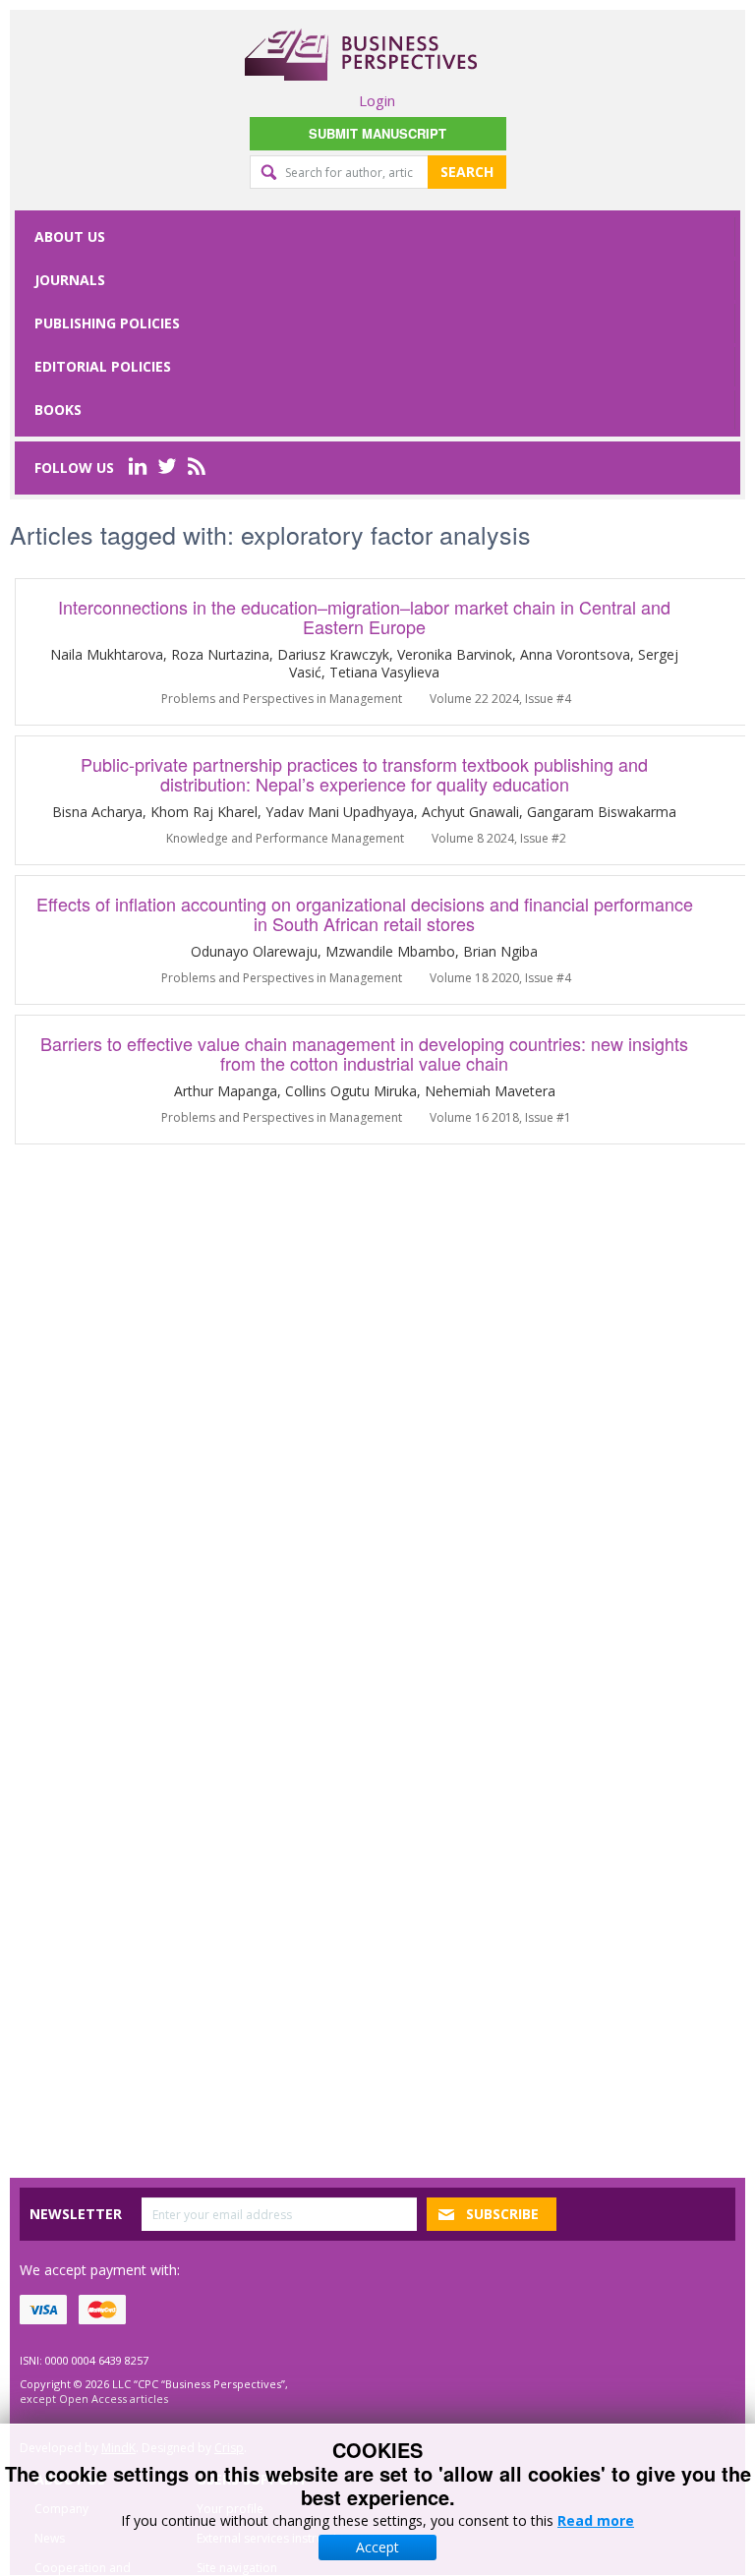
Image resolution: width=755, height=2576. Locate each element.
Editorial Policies (103, 366)
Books (58, 410)
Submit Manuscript (377, 133)
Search (467, 172)
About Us (70, 236)
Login (377, 100)
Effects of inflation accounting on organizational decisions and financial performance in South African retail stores (365, 913)
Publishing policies (107, 323)
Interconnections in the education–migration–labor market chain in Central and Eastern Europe (364, 616)
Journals (70, 280)
